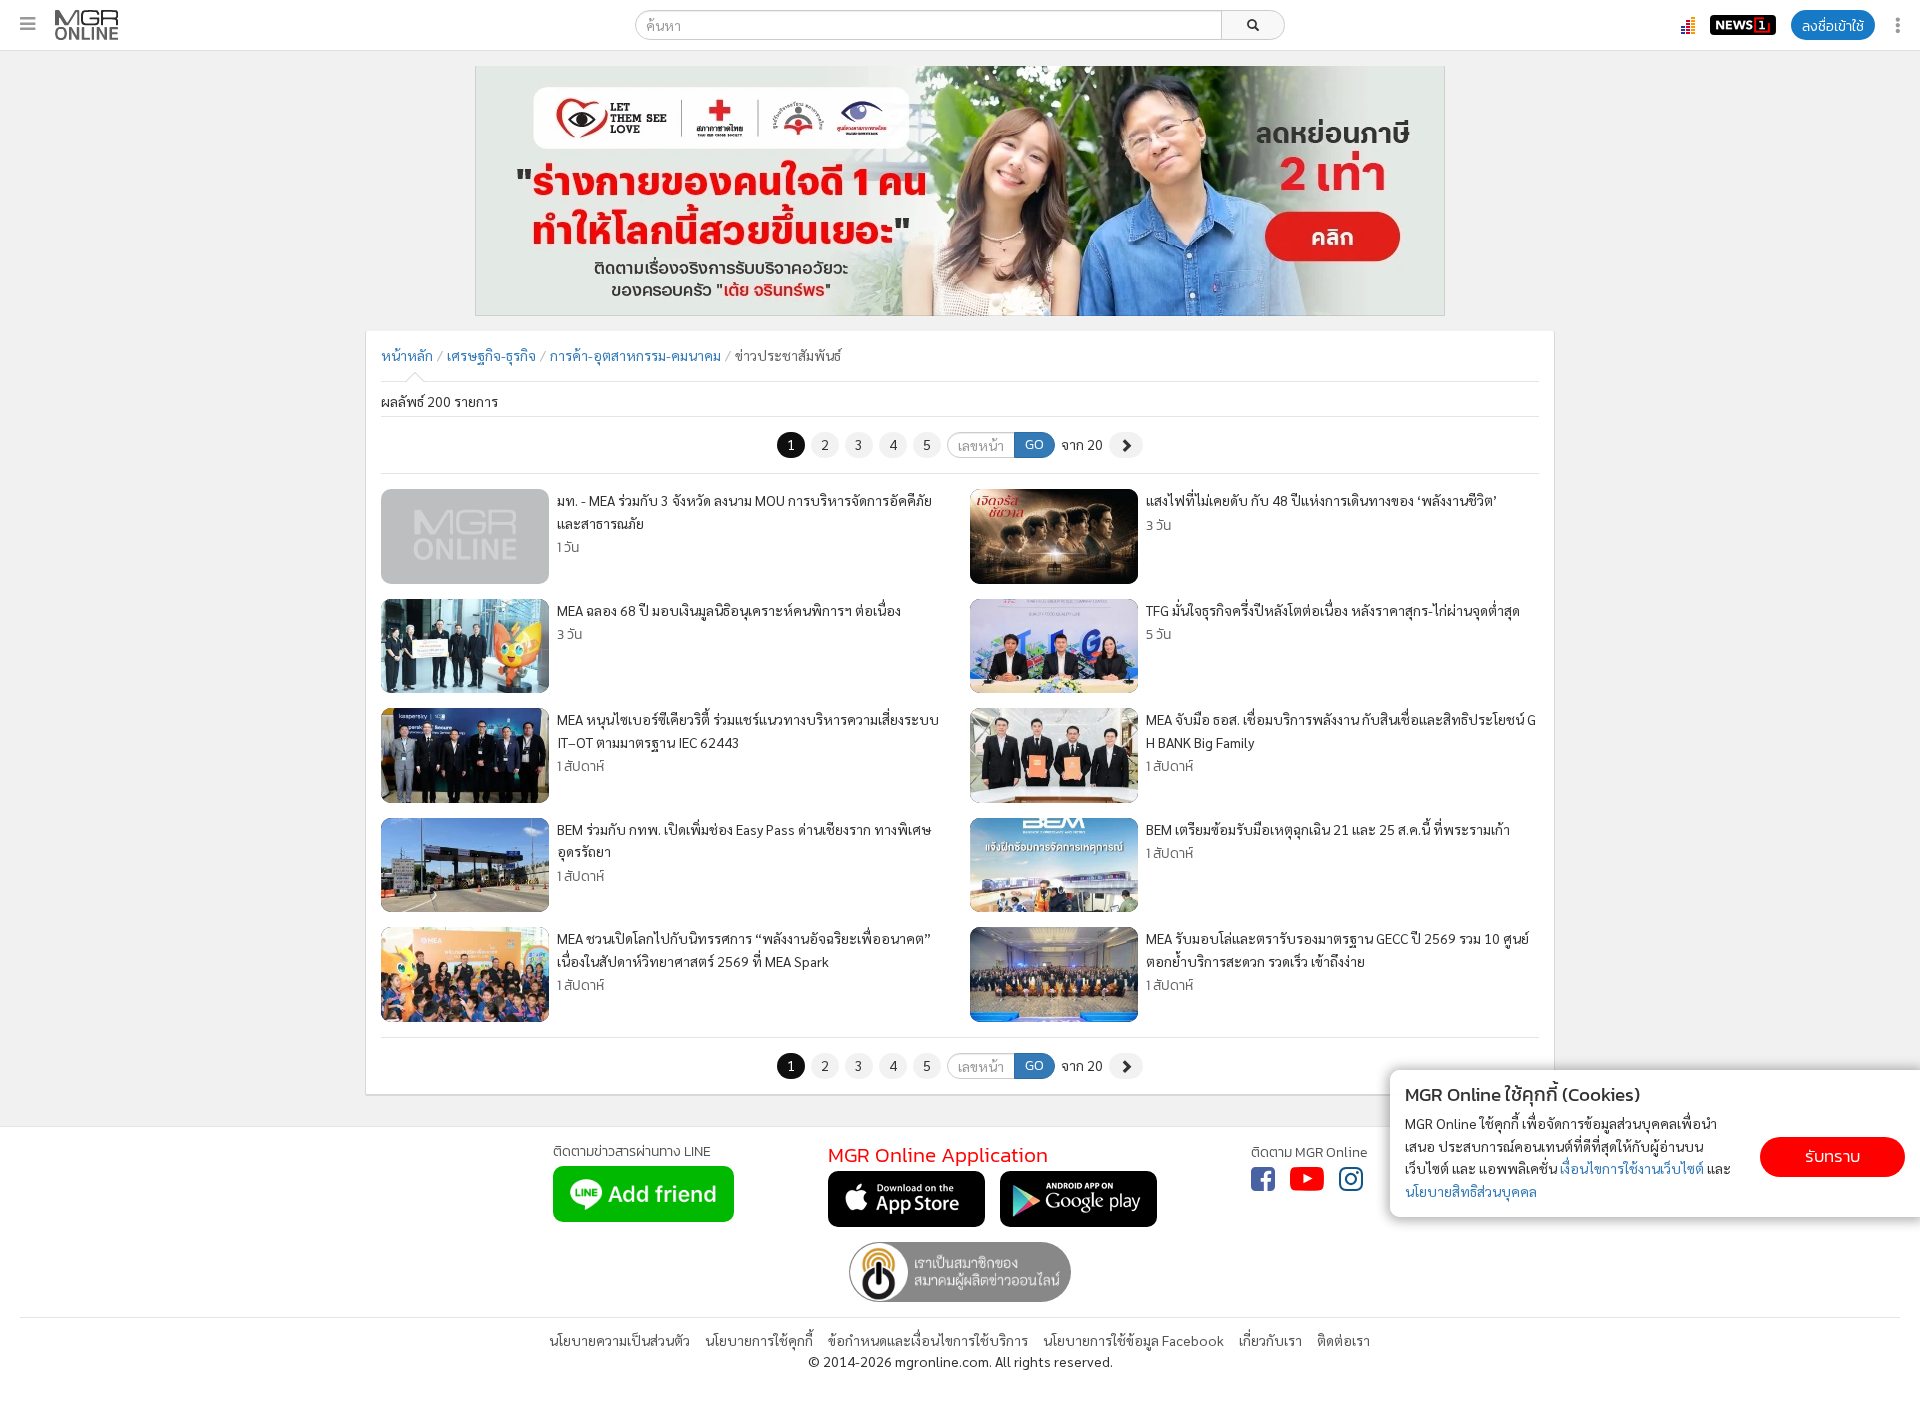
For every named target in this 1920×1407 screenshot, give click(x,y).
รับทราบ (1832, 1156)
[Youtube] (1307, 1179)
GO (1034, 444)
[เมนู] (27, 24)
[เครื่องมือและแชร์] (1900, 25)
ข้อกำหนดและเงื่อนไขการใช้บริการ (928, 1340)
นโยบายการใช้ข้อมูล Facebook (1133, 1340)
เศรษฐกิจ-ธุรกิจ (491, 355)
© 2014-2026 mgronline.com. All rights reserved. (960, 1361)
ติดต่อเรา (1343, 1340)
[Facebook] (1263, 1179)
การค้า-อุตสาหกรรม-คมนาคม (635, 355)
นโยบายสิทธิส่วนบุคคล (1471, 1191)
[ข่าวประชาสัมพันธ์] (86, 25)
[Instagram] (1351, 1179)
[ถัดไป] (1126, 445)
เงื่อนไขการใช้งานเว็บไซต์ (1632, 1168)
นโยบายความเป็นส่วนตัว (619, 1340)
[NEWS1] (1743, 25)
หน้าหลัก (407, 355)
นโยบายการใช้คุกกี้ (759, 1340)
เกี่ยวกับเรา (1270, 1340)
